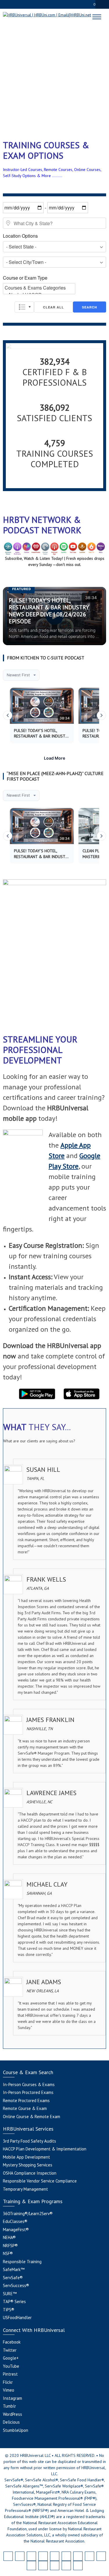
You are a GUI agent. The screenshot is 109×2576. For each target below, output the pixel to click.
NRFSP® (10, 2246)
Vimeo (9, 2390)
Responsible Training (22, 2262)
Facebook (12, 2342)
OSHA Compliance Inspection (30, 2173)
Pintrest (10, 2374)
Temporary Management (25, 2189)
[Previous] (8, 715)
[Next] (101, 715)
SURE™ (10, 2294)
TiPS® (9, 2310)
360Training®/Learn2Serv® (28, 2214)
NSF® (8, 2253)
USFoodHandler (17, 2317)
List (24, 307)
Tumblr (9, 2406)
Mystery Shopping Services (28, 2165)
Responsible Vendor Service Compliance (40, 2181)
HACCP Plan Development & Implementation (45, 2149)
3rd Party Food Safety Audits (30, 2141)
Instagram (12, 2398)
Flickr (8, 2382)
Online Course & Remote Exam (32, 2117)
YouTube (11, 2366)
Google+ (11, 2358)
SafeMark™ (14, 2269)
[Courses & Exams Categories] (39, 288)
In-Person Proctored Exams (28, 2092)
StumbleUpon (16, 2430)
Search (90, 307)
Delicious (11, 2422)
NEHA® (9, 2237)
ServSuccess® (16, 2285)
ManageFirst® (16, 2230)
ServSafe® (13, 2278)
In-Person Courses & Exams (29, 2084)
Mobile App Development (26, 2157)
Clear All (53, 307)
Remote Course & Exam (25, 2108)
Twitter (10, 2350)
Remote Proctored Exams (26, 2101)
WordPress (12, 2414)
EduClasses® (15, 2221)
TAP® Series (14, 2301)
